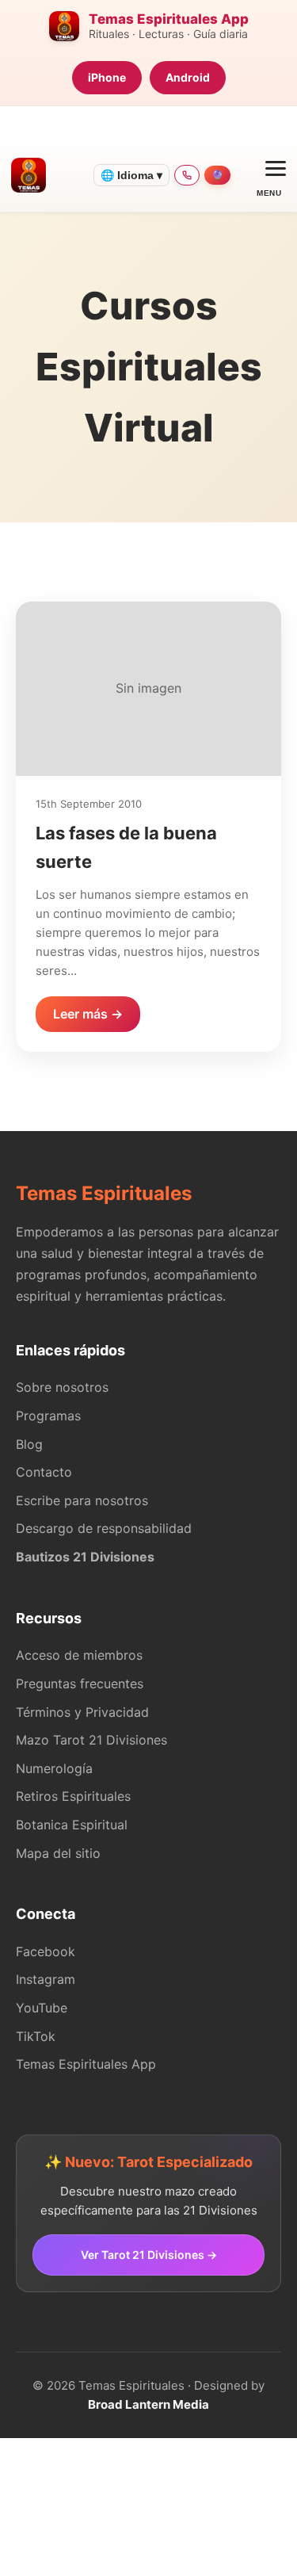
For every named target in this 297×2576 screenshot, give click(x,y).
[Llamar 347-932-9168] (187, 175)
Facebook (46, 1951)
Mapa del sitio (58, 1853)
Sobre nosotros (62, 1387)
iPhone (107, 77)
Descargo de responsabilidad (104, 1528)
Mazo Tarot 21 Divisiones (91, 1740)
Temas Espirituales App (86, 2064)
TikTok (36, 2036)
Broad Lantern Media (148, 2404)
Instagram (46, 1979)
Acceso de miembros (79, 1655)
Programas (48, 1416)
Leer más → (88, 1014)
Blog (29, 1444)
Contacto (44, 1472)
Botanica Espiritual (72, 1825)
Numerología (54, 1768)
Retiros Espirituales (73, 1796)
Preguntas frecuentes (80, 1684)
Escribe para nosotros (82, 1500)
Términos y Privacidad (82, 1712)
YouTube (42, 2008)
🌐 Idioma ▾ (131, 175)
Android (188, 77)
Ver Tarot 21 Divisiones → (149, 2255)
